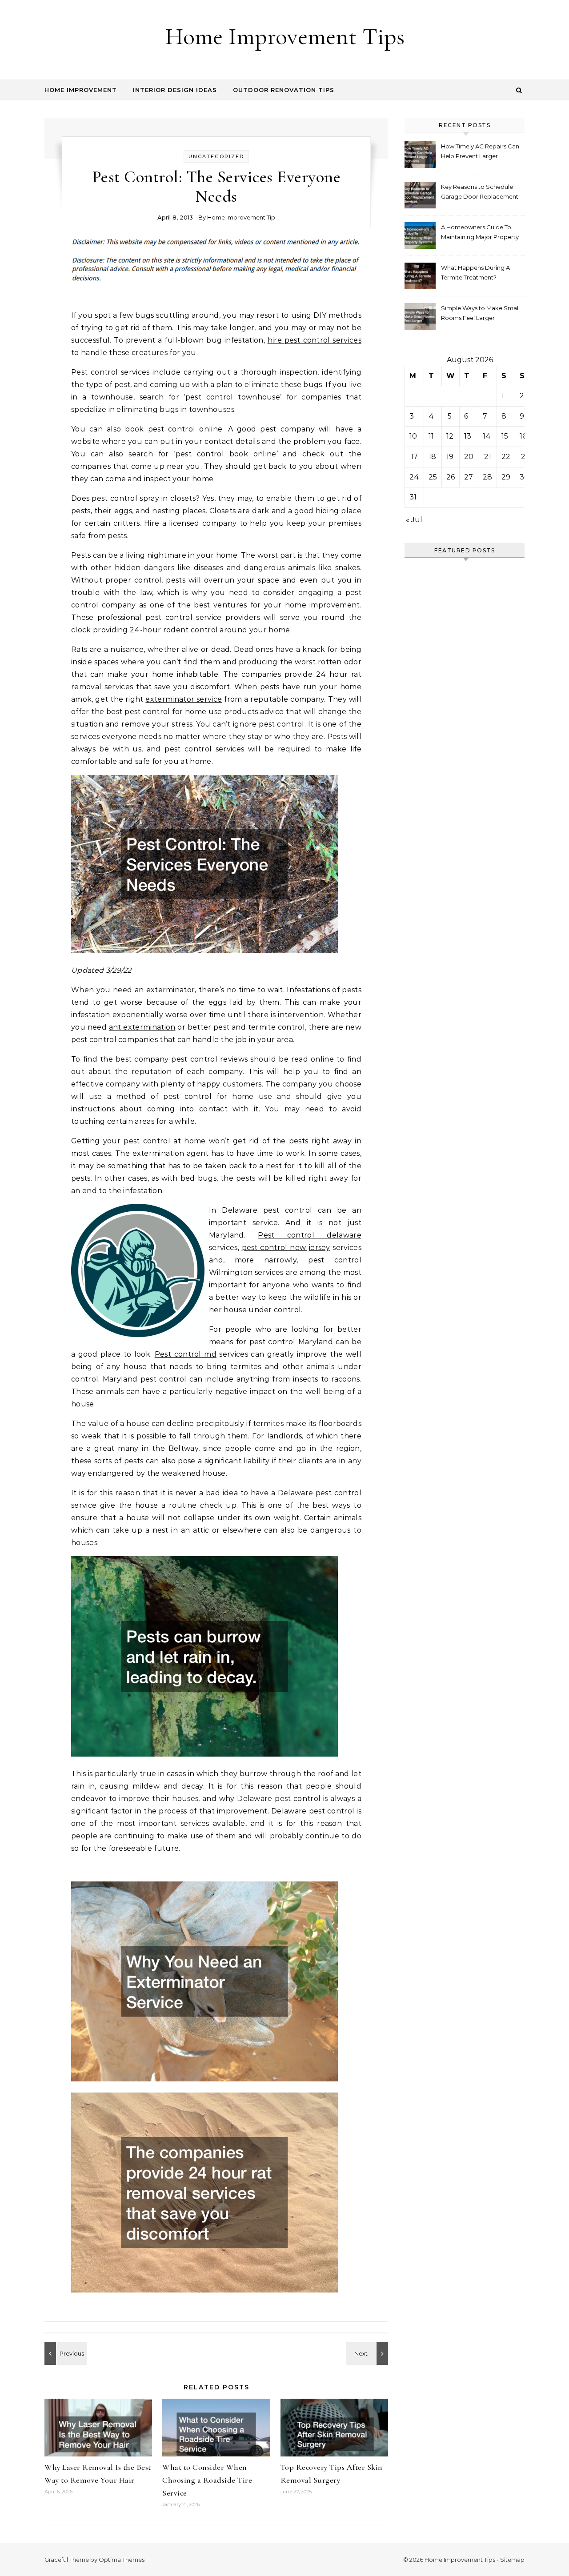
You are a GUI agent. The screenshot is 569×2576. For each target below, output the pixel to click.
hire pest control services (315, 340)
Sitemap (512, 2560)
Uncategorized (216, 156)
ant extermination (142, 1027)
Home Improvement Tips (285, 36)
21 (488, 457)
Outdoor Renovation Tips (284, 90)
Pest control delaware (310, 1235)
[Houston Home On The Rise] (64, 2353)
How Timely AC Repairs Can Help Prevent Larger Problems (480, 152)
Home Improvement (81, 90)
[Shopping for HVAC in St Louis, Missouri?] (368, 2353)
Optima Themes (122, 2560)
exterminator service (184, 699)
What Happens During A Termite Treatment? (475, 272)
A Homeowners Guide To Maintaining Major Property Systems (480, 233)
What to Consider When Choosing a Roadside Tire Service (207, 2480)
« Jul (414, 520)
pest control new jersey (286, 1248)
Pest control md (186, 1354)
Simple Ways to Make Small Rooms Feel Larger (480, 313)
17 (414, 457)
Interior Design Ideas (175, 90)
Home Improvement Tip (241, 217)
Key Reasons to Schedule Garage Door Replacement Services (480, 193)
